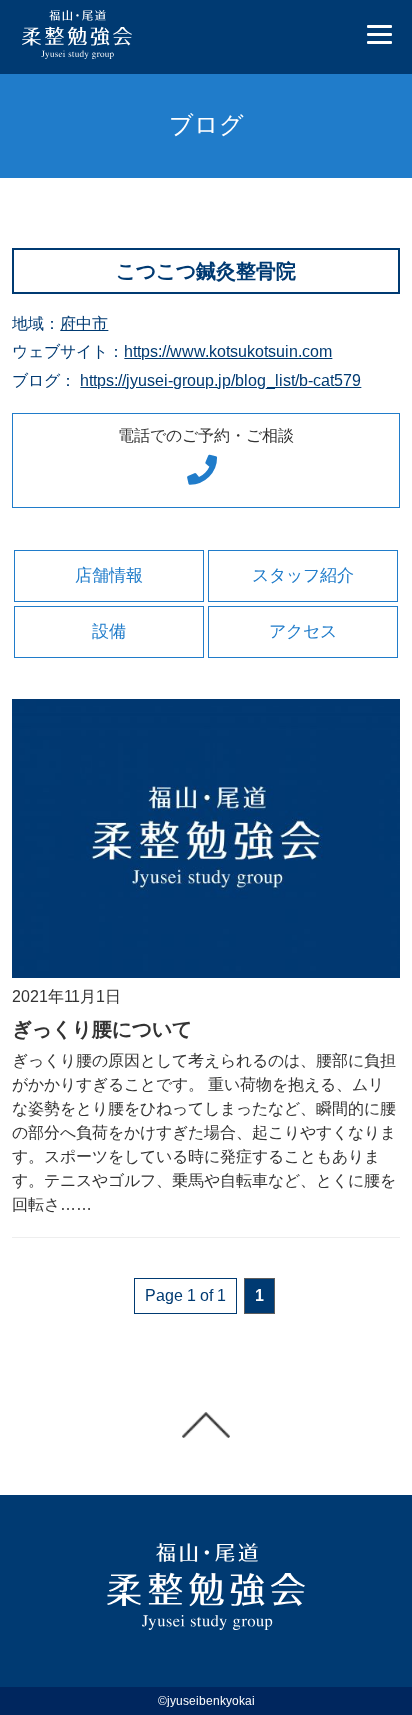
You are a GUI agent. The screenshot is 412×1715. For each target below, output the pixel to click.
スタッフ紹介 (303, 575)
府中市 (84, 323)
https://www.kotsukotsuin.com (228, 351)
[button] (379, 36)
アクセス (303, 631)
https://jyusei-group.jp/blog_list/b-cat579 (220, 380)
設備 (109, 631)
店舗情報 (109, 575)
